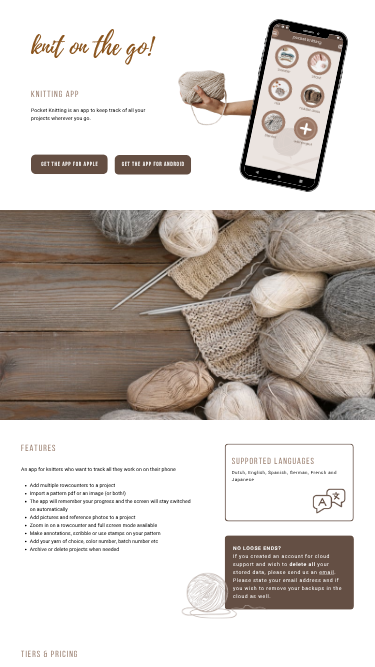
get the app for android (153, 165)
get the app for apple (69, 165)
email (326, 572)
